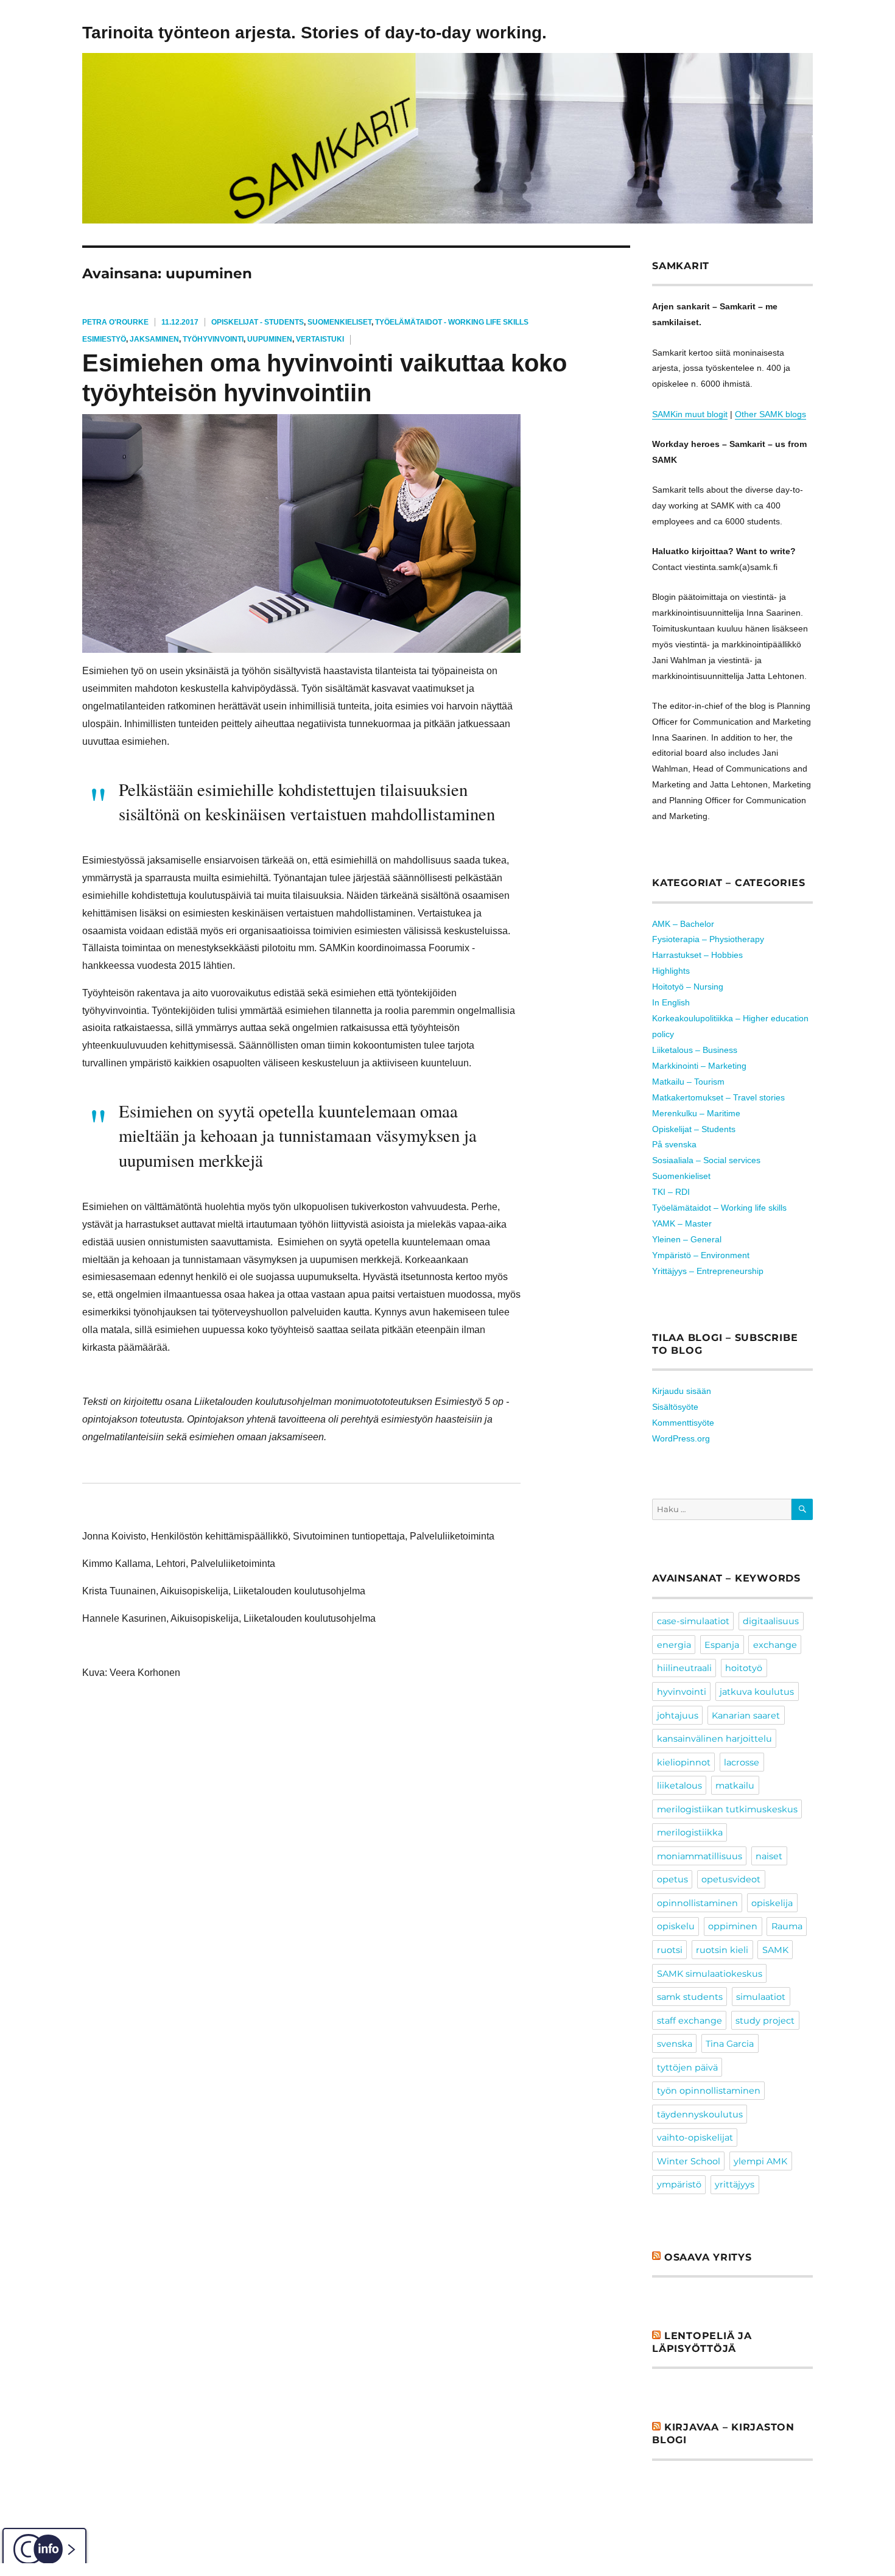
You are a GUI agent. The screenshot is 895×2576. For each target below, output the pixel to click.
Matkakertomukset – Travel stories (718, 1097)
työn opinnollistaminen (709, 2091)
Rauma (787, 1926)
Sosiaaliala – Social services (706, 1160)
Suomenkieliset (339, 322)
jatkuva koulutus (757, 1692)
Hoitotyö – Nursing (688, 987)
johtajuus (678, 1716)
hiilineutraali (684, 1668)
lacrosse (742, 1762)
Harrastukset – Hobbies (697, 955)
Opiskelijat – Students (694, 1129)
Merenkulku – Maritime (696, 1113)
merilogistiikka (690, 1832)
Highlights (671, 971)
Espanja (722, 1645)
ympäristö (679, 2184)
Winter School (689, 2161)
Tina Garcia (730, 2044)
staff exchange (690, 2021)
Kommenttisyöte (683, 1423)
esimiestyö (104, 339)
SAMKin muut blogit (690, 414)
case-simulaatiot (693, 1621)
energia (674, 1645)
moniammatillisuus (700, 1856)
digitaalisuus (771, 1621)
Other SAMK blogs (770, 414)
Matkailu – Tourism (688, 1082)
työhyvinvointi (213, 339)
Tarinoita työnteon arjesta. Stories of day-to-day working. (314, 33)
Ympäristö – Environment (701, 1255)
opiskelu (676, 1926)
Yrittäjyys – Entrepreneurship (708, 1271)
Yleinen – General (687, 1239)
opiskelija (772, 1903)
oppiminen (733, 1926)
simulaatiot (761, 1997)
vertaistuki (320, 339)
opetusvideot (731, 1879)
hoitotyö (744, 1668)
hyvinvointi (682, 1692)
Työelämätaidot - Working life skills (452, 322)
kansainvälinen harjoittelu (714, 1739)
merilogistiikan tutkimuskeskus (727, 1809)
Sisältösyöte (675, 1407)
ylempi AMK (760, 2161)
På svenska (674, 1144)
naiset (769, 1856)
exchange (775, 1645)
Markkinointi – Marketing (699, 1066)
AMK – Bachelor (683, 924)
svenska (675, 2044)
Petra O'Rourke (115, 322)
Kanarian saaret (746, 1716)
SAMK (775, 1950)
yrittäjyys (735, 2184)
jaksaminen (154, 339)
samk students (690, 1997)
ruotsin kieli (722, 1950)
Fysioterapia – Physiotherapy (708, 939)
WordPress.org (681, 1438)
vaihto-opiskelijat (695, 2138)
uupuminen (270, 339)
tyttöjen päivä (687, 2067)
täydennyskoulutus (700, 2114)
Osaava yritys (708, 2257)
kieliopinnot (684, 1762)
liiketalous (679, 1786)
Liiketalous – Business (695, 1050)
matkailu (735, 1786)
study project (765, 2021)
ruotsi (670, 1950)
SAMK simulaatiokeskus (710, 1974)
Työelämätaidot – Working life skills (719, 1208)
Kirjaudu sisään (682, 1391)
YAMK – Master (682, 1223)
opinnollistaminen (697, 1903)
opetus (672, 1879)
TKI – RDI (671, 1192)
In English (671, 1002)
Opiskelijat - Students (258, 322)
